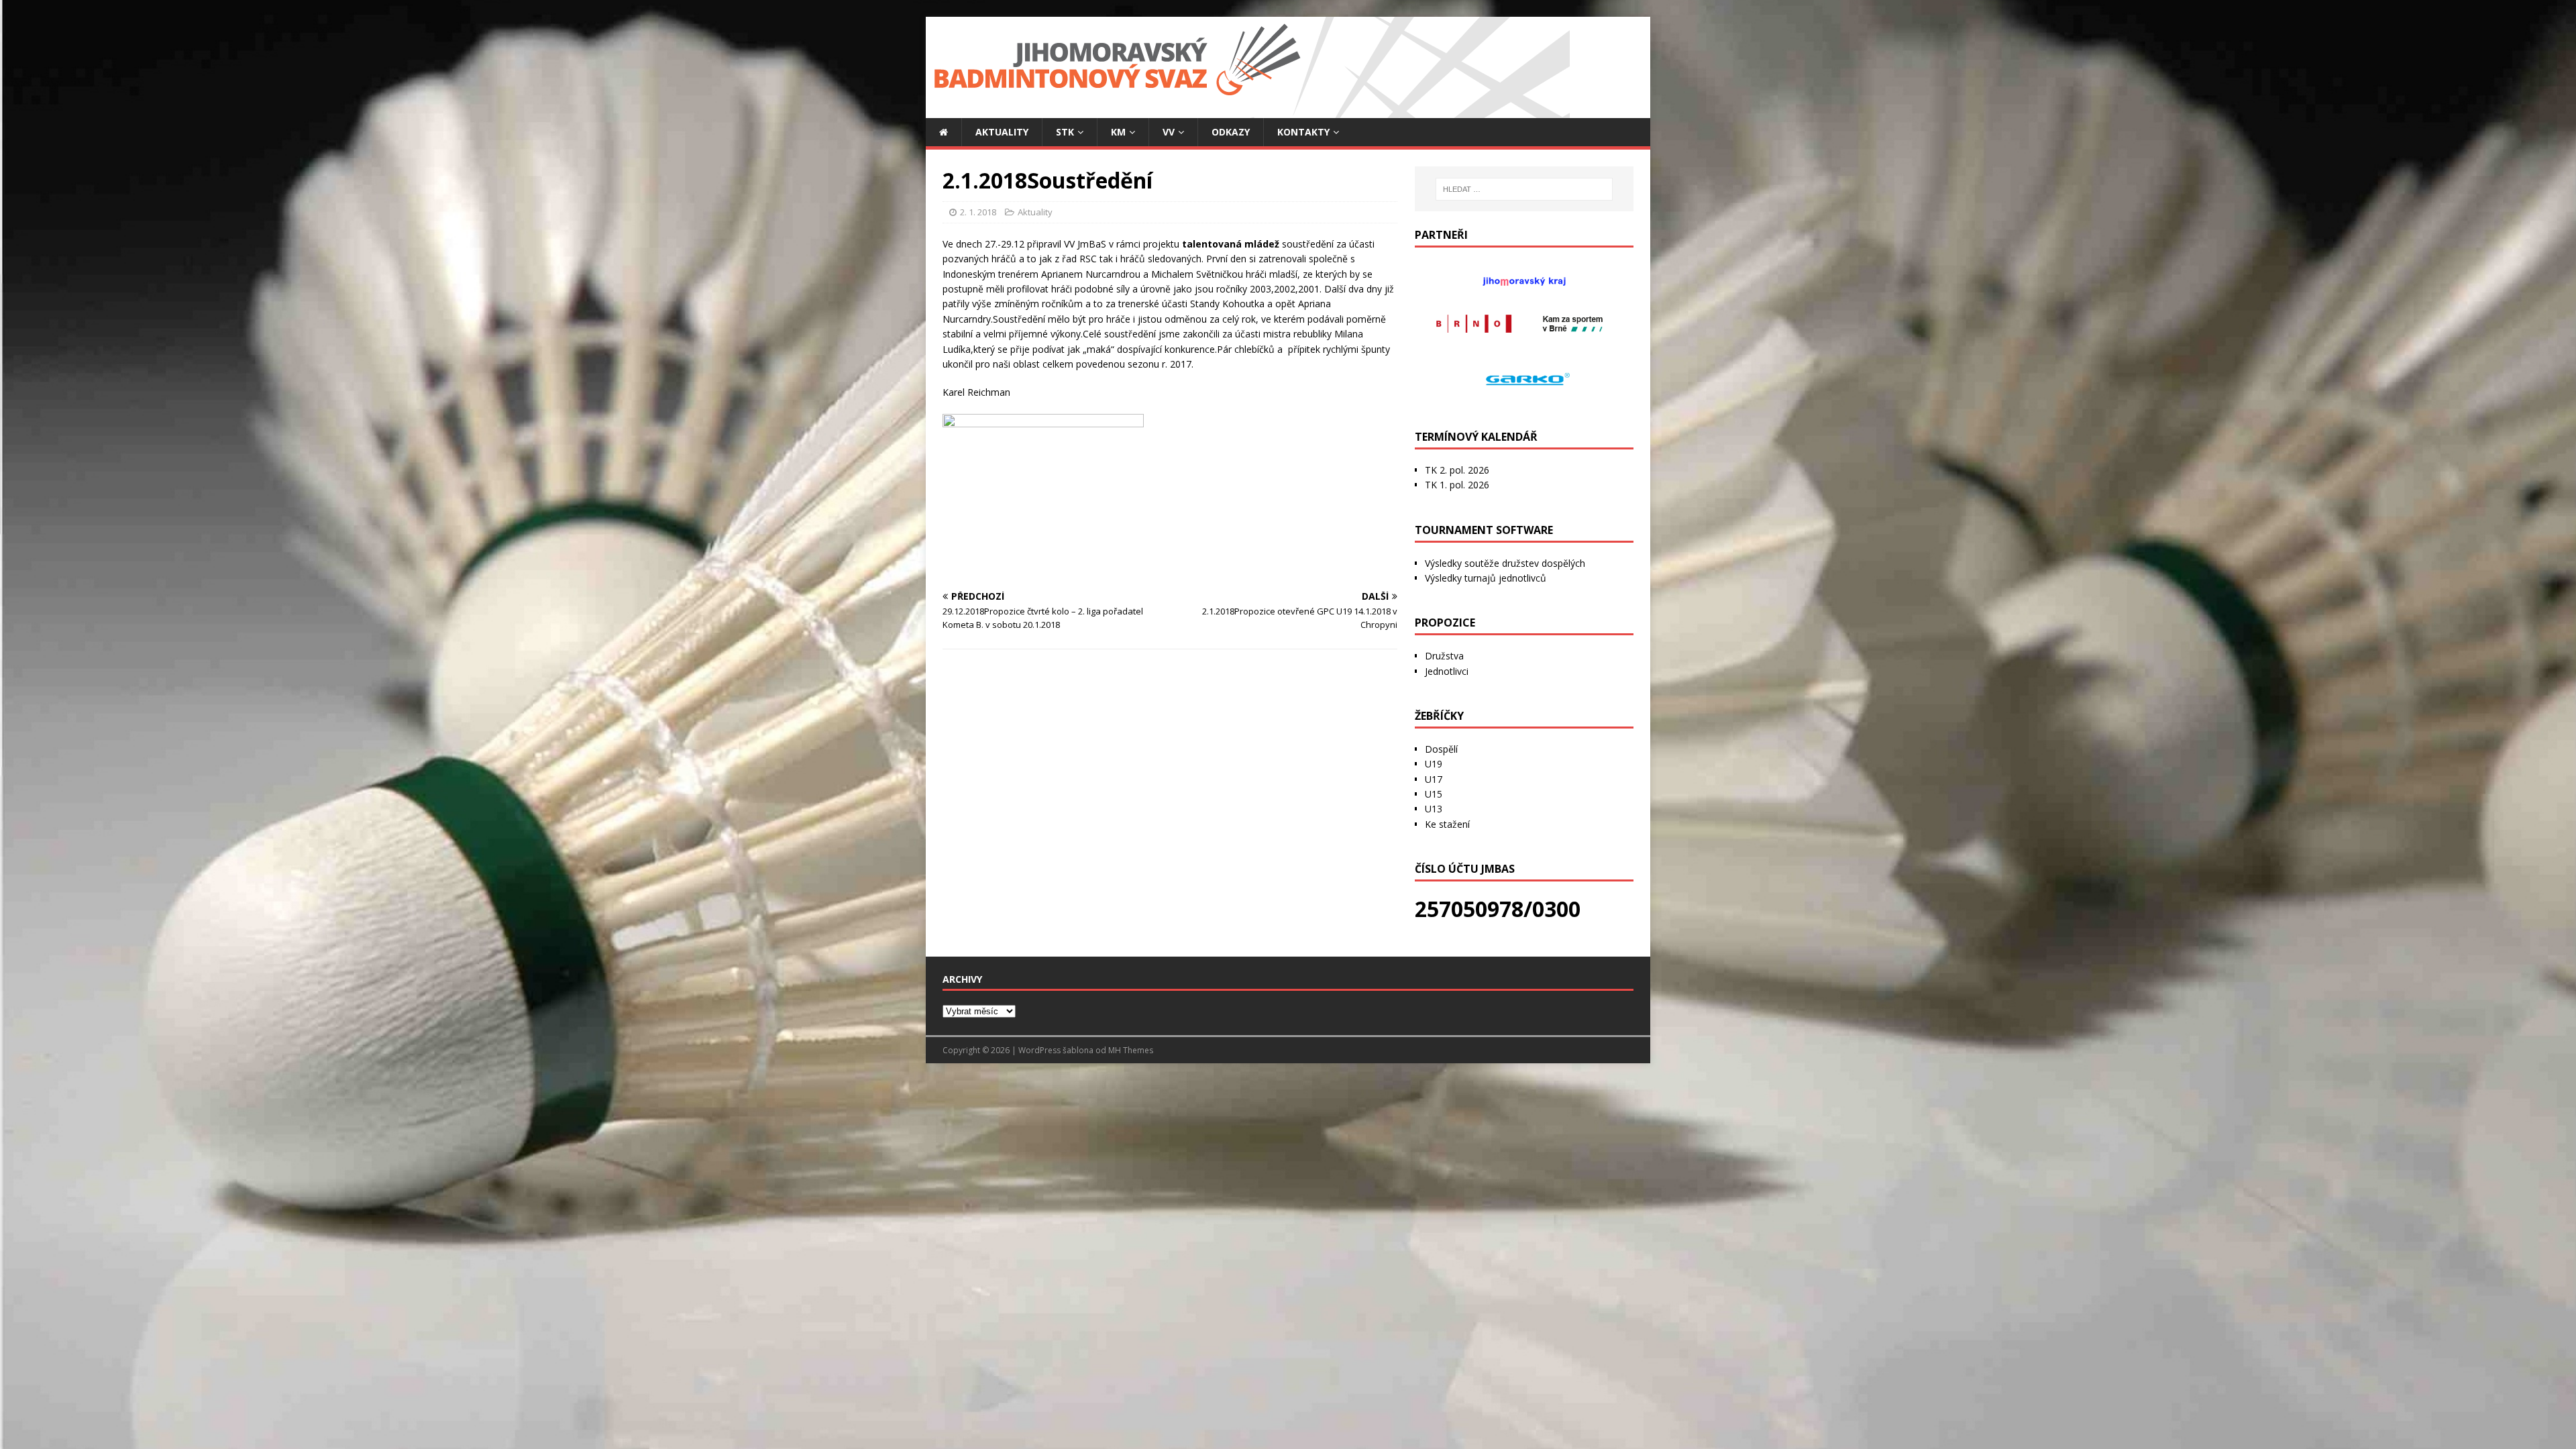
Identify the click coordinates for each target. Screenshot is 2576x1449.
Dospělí (1441, 749)
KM (1118, 132)
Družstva (1444, 656)
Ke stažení (1447, 824)
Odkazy (1231, 132)
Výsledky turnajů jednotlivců (1486, 578)
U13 (1434, 809)
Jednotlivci (1447, 671)
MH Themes (1131, 1050)
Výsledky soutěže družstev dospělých (1505, 563)
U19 (1434, 764)
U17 (1434, 779)
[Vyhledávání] (1524, 189)
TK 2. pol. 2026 (1457, 470)
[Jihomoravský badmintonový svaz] (1248, 110)
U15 (1434, 794)
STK (1065, 132)
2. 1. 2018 (978, 212)
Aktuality (1002, 132)
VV (1169, 132)
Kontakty (1303, 132)
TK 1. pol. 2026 (1457, 485)
